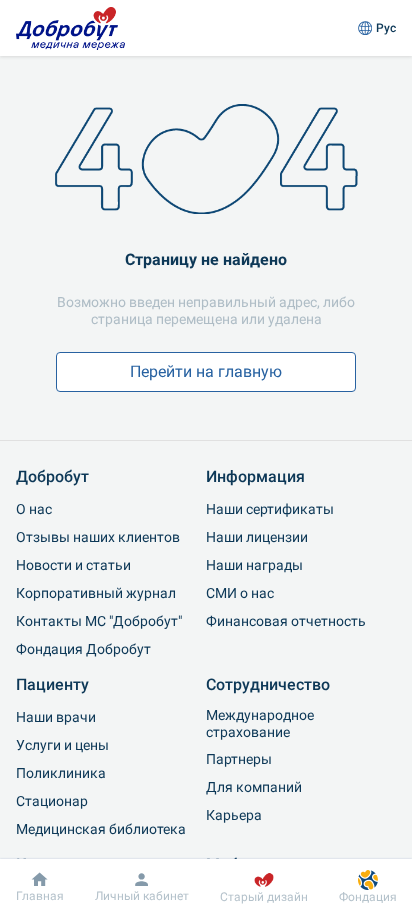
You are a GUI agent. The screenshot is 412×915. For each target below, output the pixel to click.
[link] (70, 28)
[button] (377, 28)
